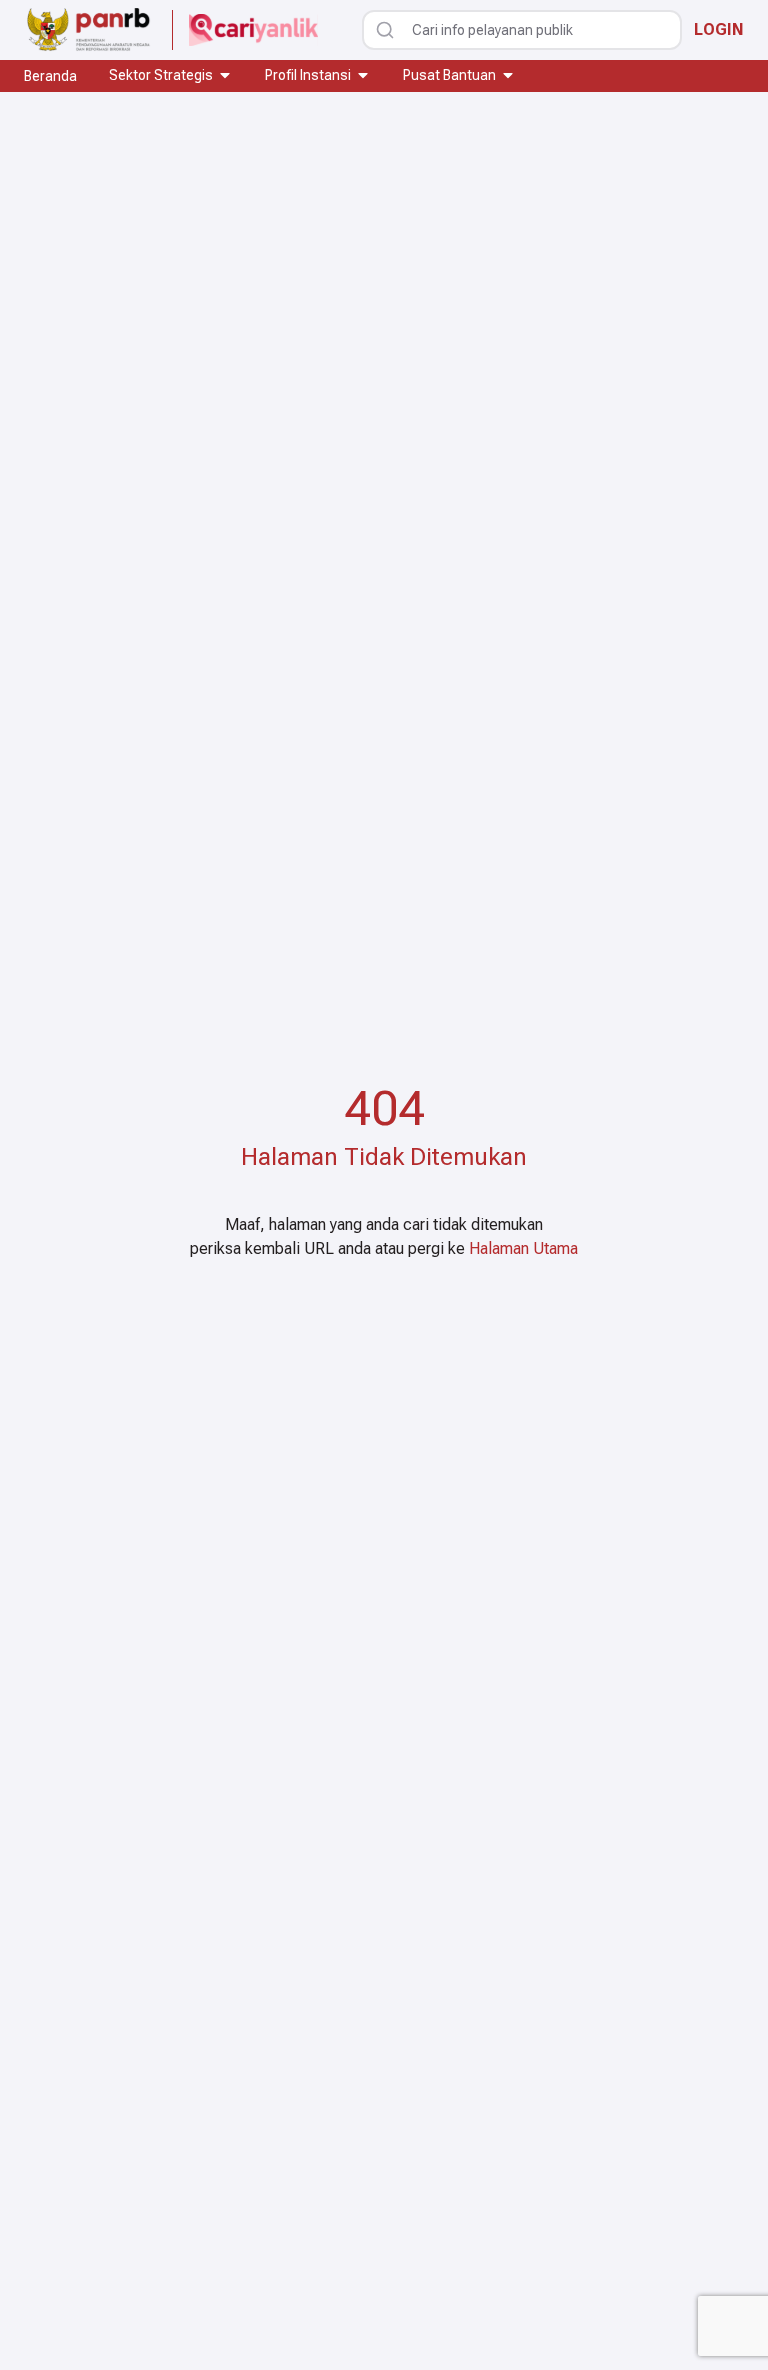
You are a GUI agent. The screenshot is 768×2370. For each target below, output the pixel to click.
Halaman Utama (523, 1248)
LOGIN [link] (719, 29)
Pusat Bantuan (449, 75)
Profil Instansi (308, 75)
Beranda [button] (50, 76)
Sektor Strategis (161, 75)
